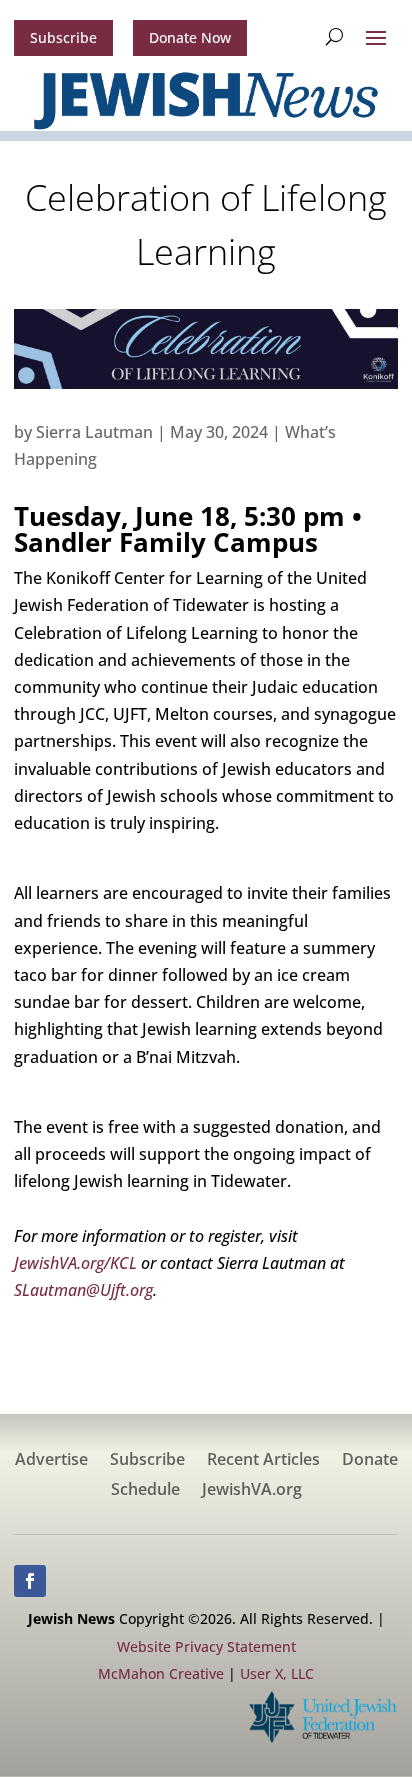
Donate (370, 1461)
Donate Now (190, 37)
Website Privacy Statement (206, 1646)
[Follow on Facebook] (30, 1581)
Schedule (145, 1491)
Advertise (51, 1461)
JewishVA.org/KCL (77, 1263)
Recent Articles (263, 1461)
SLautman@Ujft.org (83, 1290)
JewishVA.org (252, 1491)
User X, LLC (277, 1673)
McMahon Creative (161, 1673)
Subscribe (63, 37)
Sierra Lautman (94, 432)
